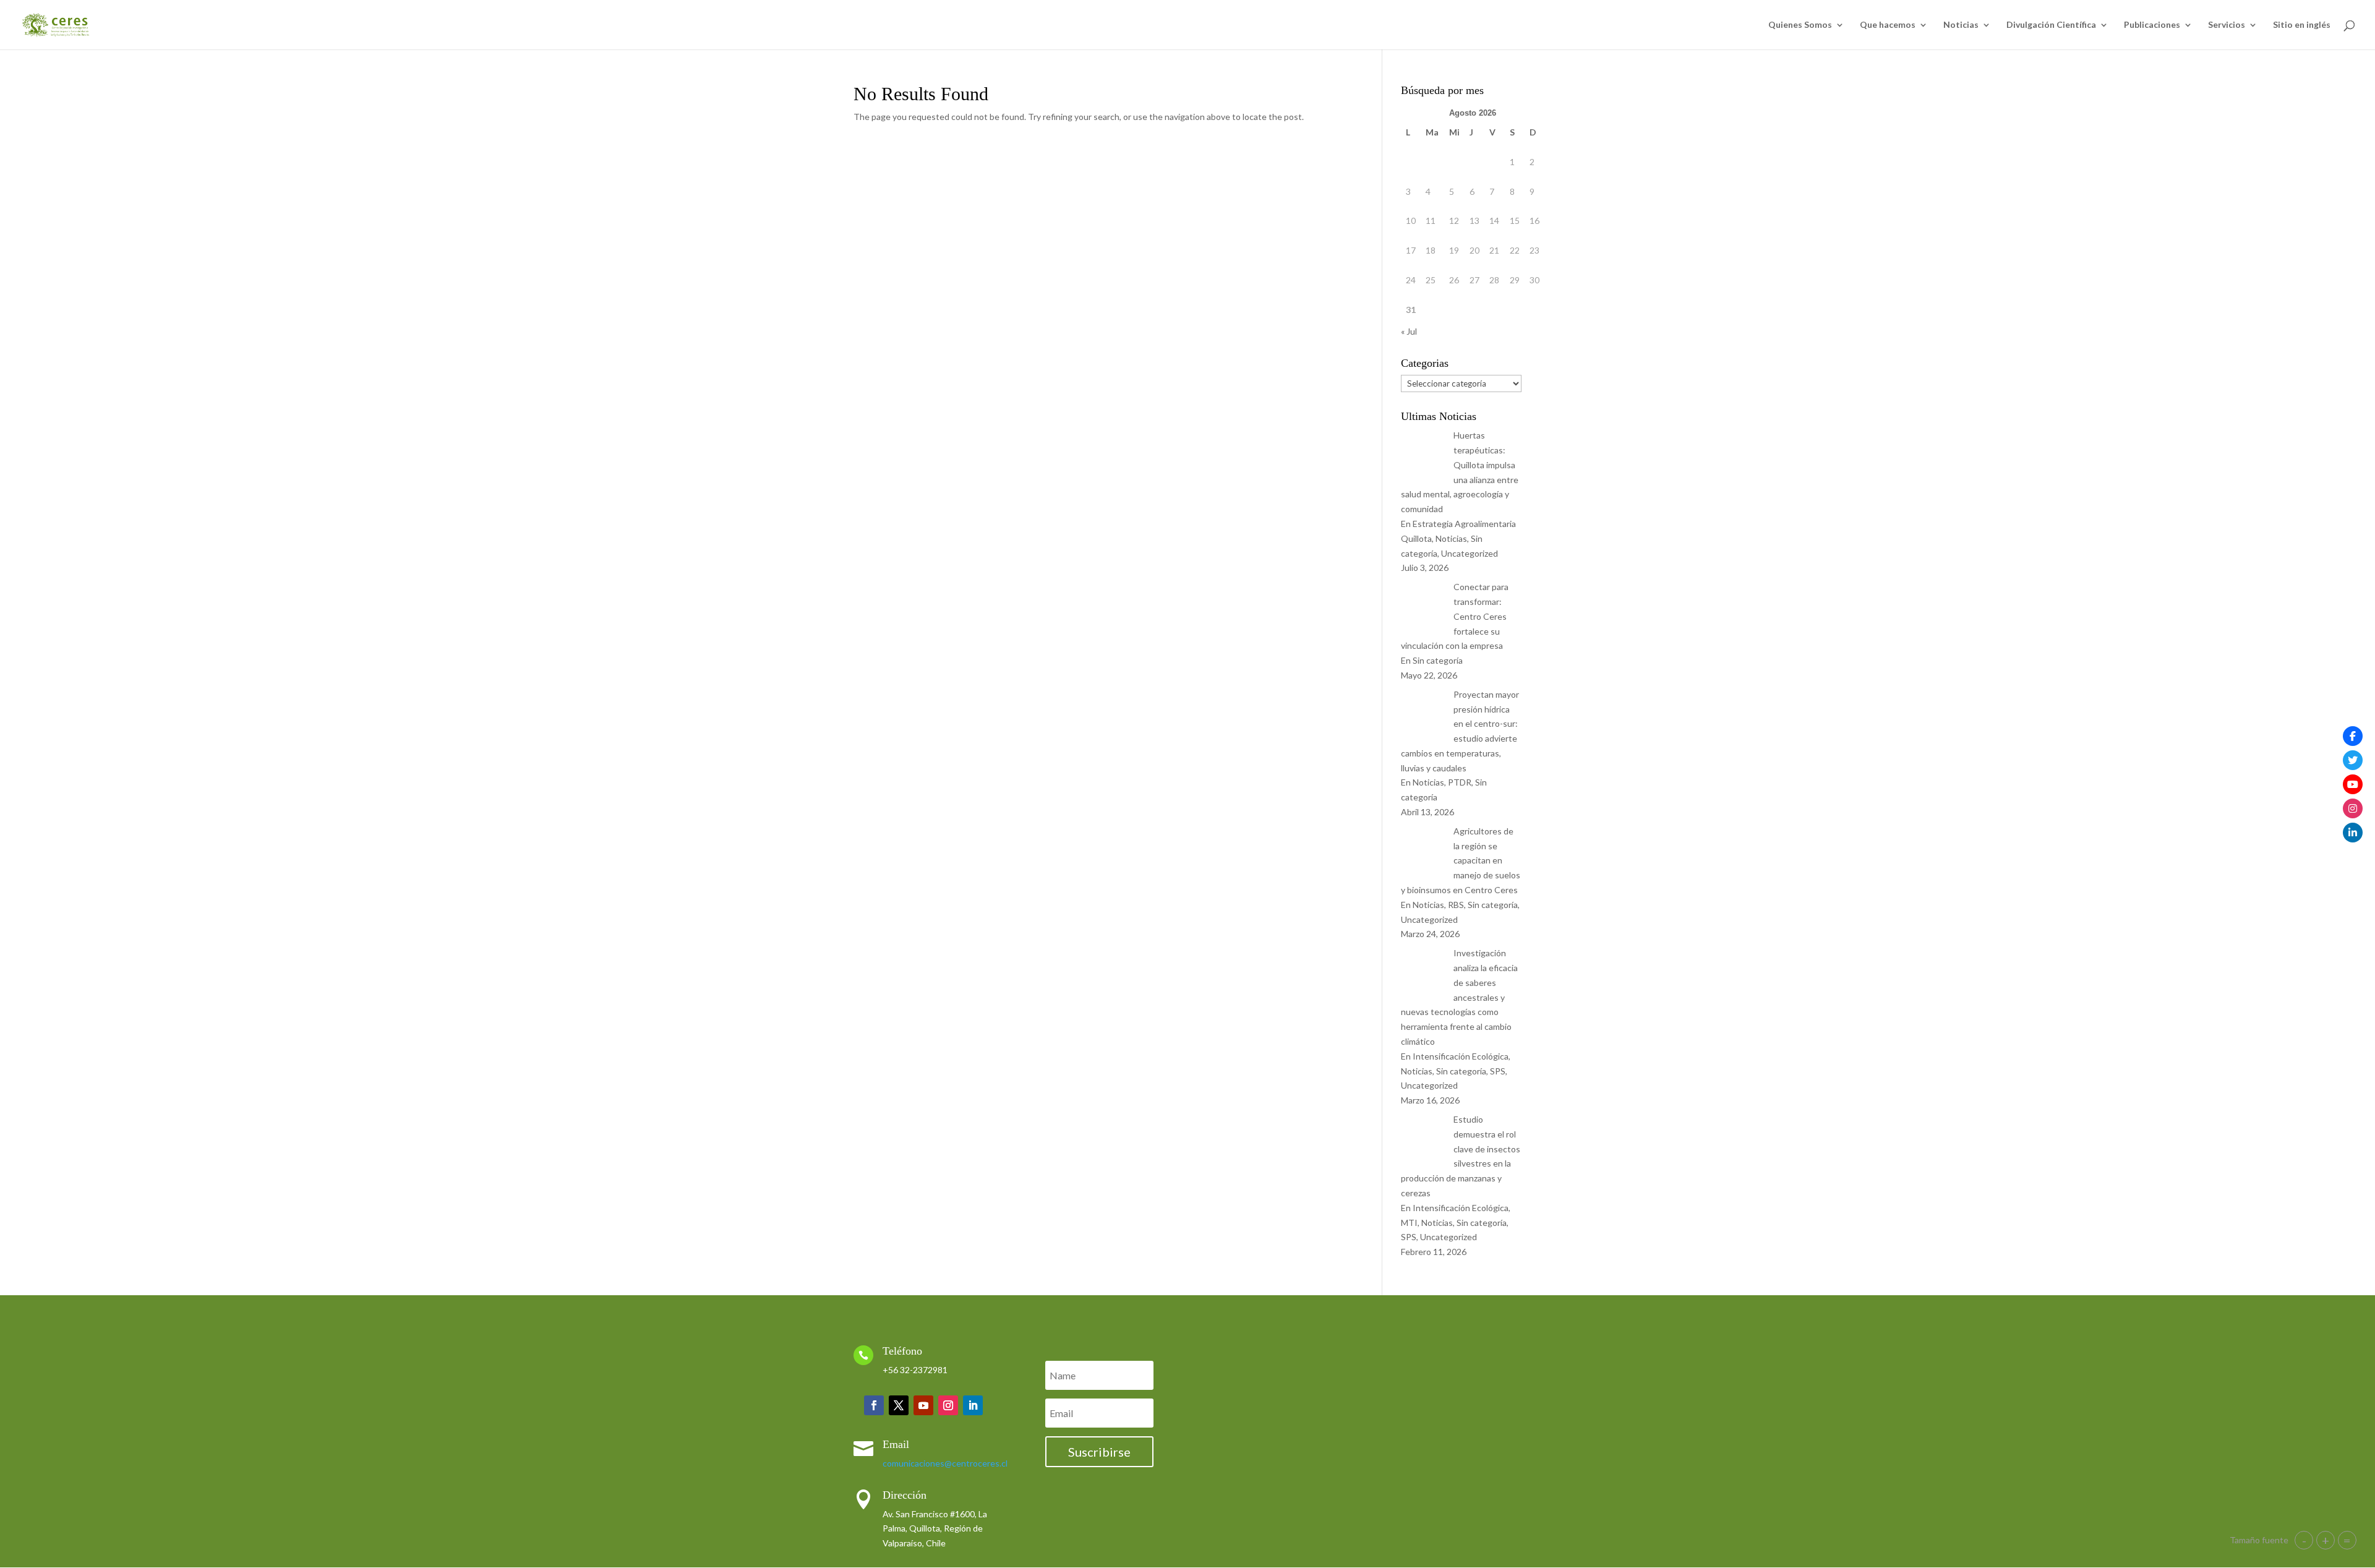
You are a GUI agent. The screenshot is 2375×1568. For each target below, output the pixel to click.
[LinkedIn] (2353, 833)
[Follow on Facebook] (874, 1405)
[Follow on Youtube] (923, 1405)
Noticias (1961, 25)
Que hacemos (1888, 25)
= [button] (2347, 1540)
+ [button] (2326, 1540)
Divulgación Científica (2051, 25)
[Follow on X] (899, 1405)
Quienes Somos (1800, 25)
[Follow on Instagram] (948, 1405)
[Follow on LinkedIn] (973, 1405)
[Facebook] (2353, 736)
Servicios (2227, 25)
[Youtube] (2353, 784)
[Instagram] (2353, 808)
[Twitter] (2353, 760)
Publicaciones (2152, 25)
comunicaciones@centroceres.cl (945, 1463)
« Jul (1409, 331)
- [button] (2304, 1540)
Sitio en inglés (2302, 25)
